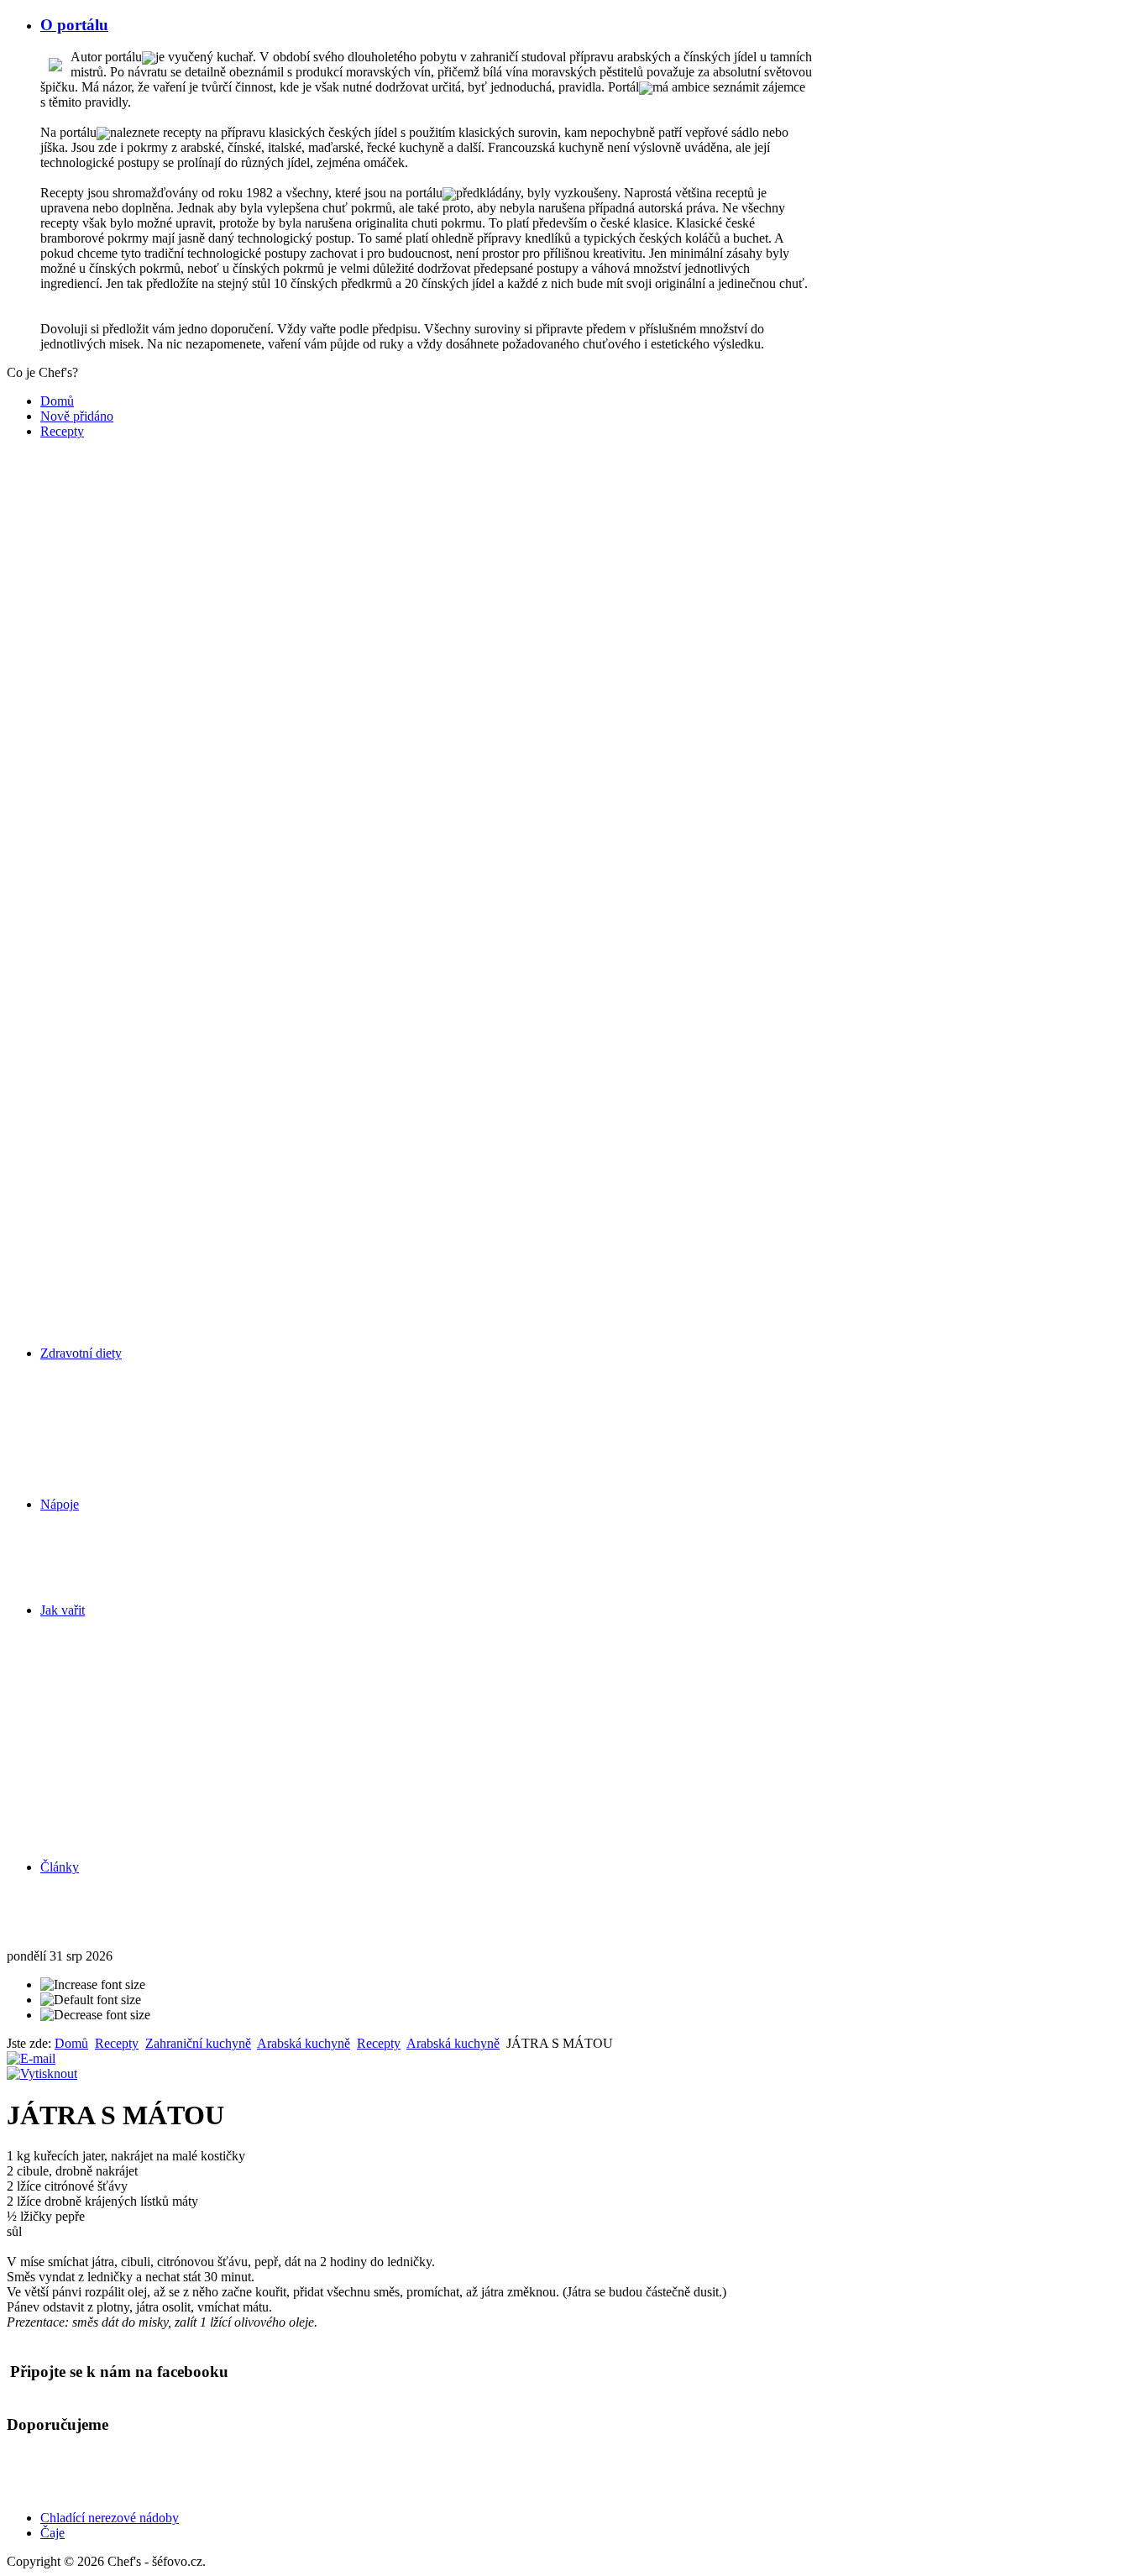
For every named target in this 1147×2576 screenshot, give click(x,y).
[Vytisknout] (42, 2073)
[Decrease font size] (95, 2015)
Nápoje (60, 1504)
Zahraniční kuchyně (198, 2043)
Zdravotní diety (81, 1353)
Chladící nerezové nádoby (110, 2518)
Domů (57, 401)
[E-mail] (31, 2058)
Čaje (52, 2533)
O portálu (74, 25)
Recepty (62, 431)
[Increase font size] (93, 1985)
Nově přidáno (77, 416)
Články (60, 1867)
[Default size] (91, 2000)
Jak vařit (63, 1610)
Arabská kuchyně (304, 2043)
